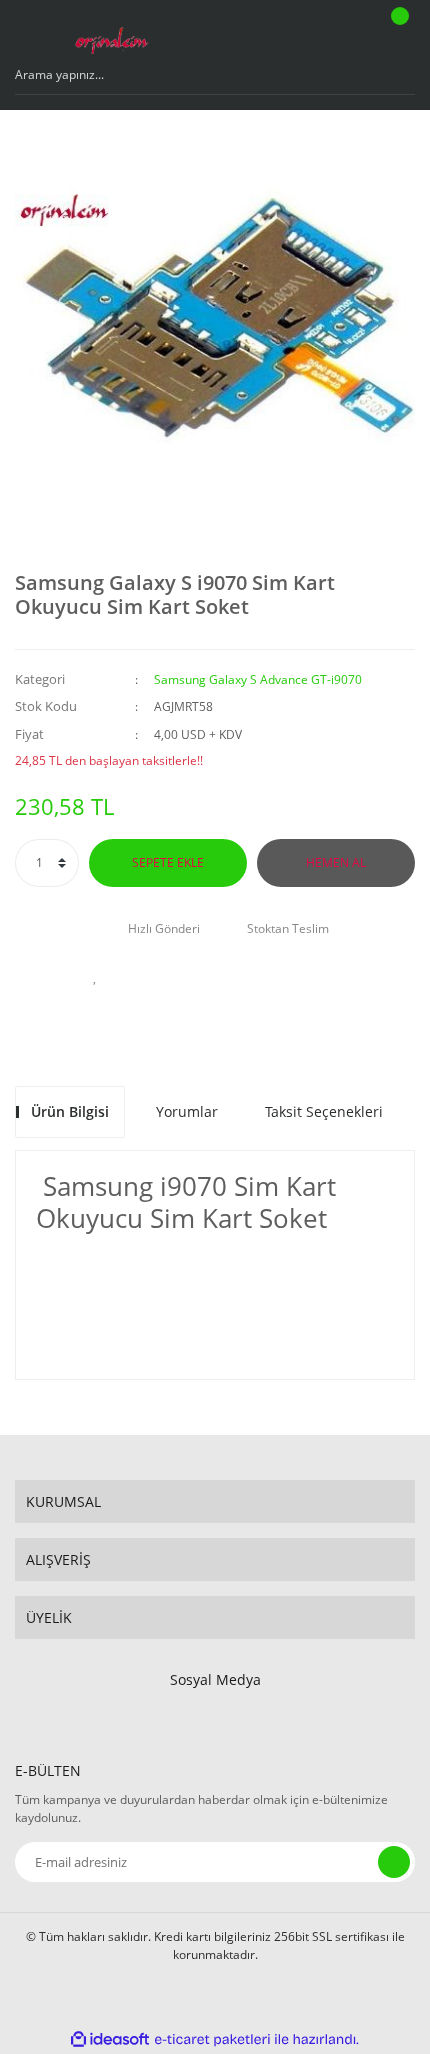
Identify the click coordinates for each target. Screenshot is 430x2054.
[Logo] (111, 35)
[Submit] (394, 1862)
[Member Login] (346, 35)
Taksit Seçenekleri (324, 1111)
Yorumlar (187, 1111)
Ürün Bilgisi (70, 1111)
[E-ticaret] (212, 2039)
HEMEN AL (336, 862)
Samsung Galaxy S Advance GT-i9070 (258, 679)
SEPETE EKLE (168, 862)
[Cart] (397, 35)
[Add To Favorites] (95, 976)
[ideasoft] (110, 2039)
